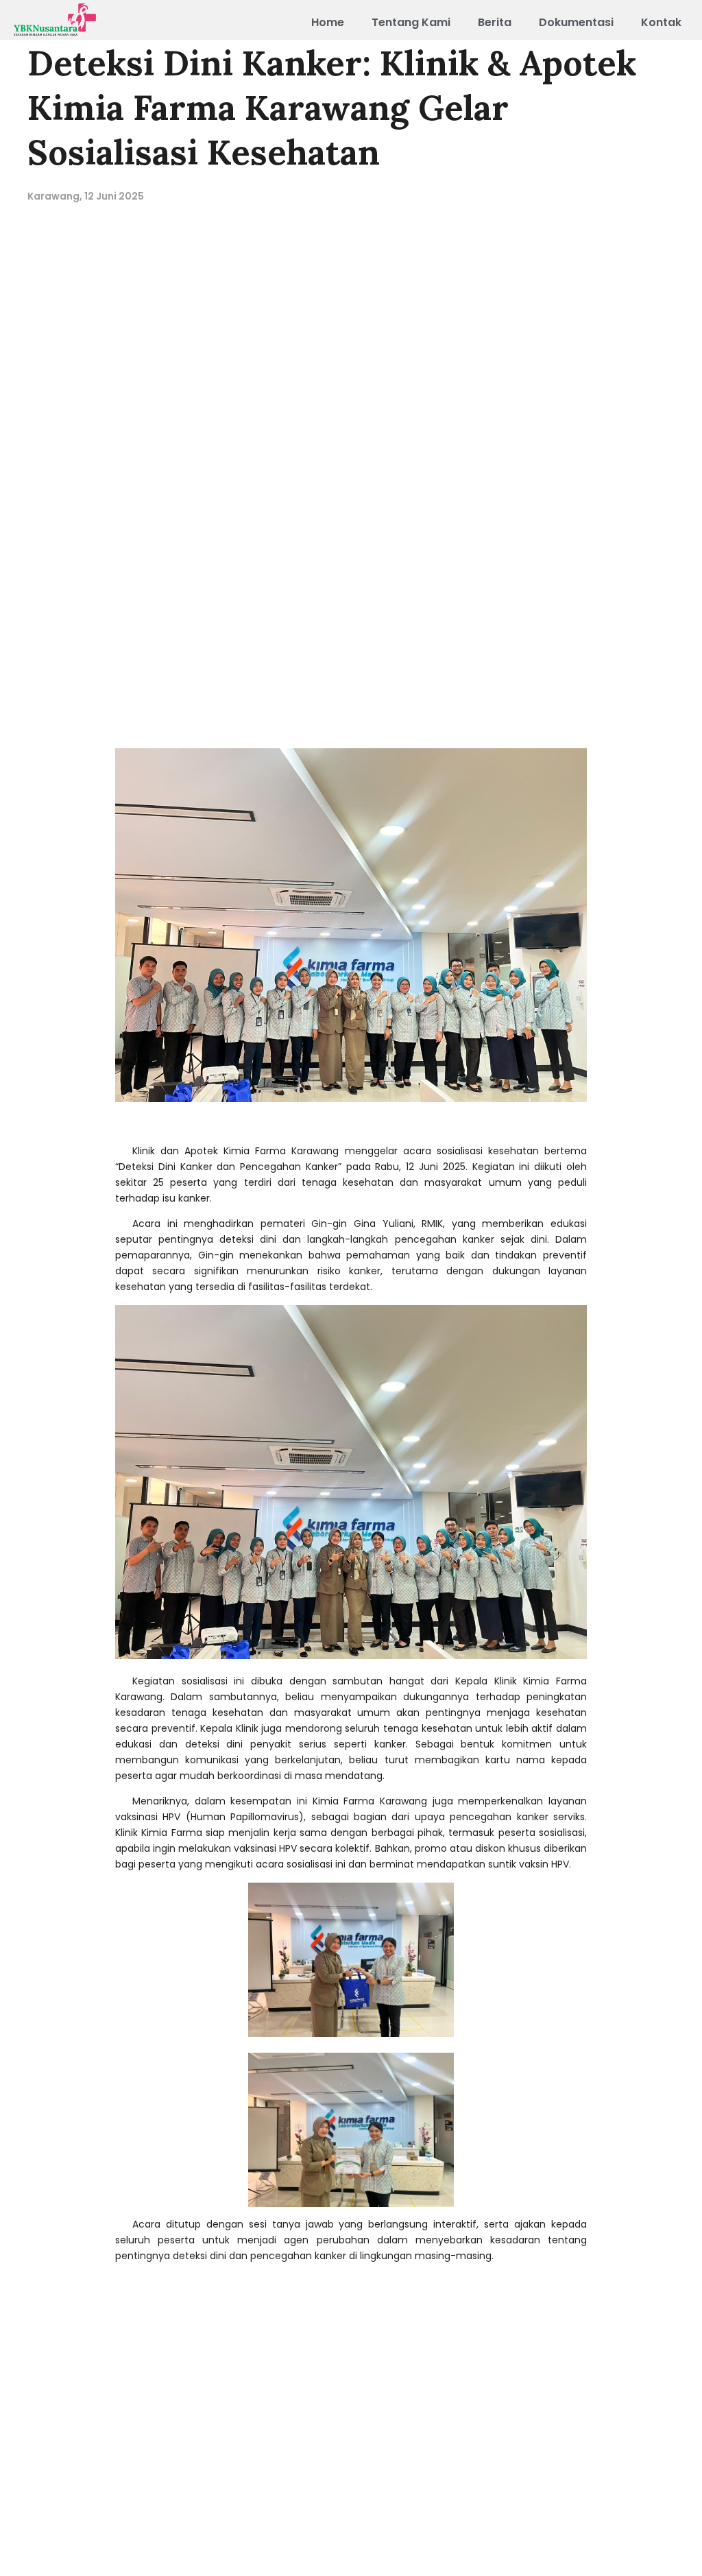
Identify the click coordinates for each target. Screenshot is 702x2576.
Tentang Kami (411, 22)
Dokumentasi (576, 22)
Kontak (661, 22)
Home (328, 22)
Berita (495, 22)
